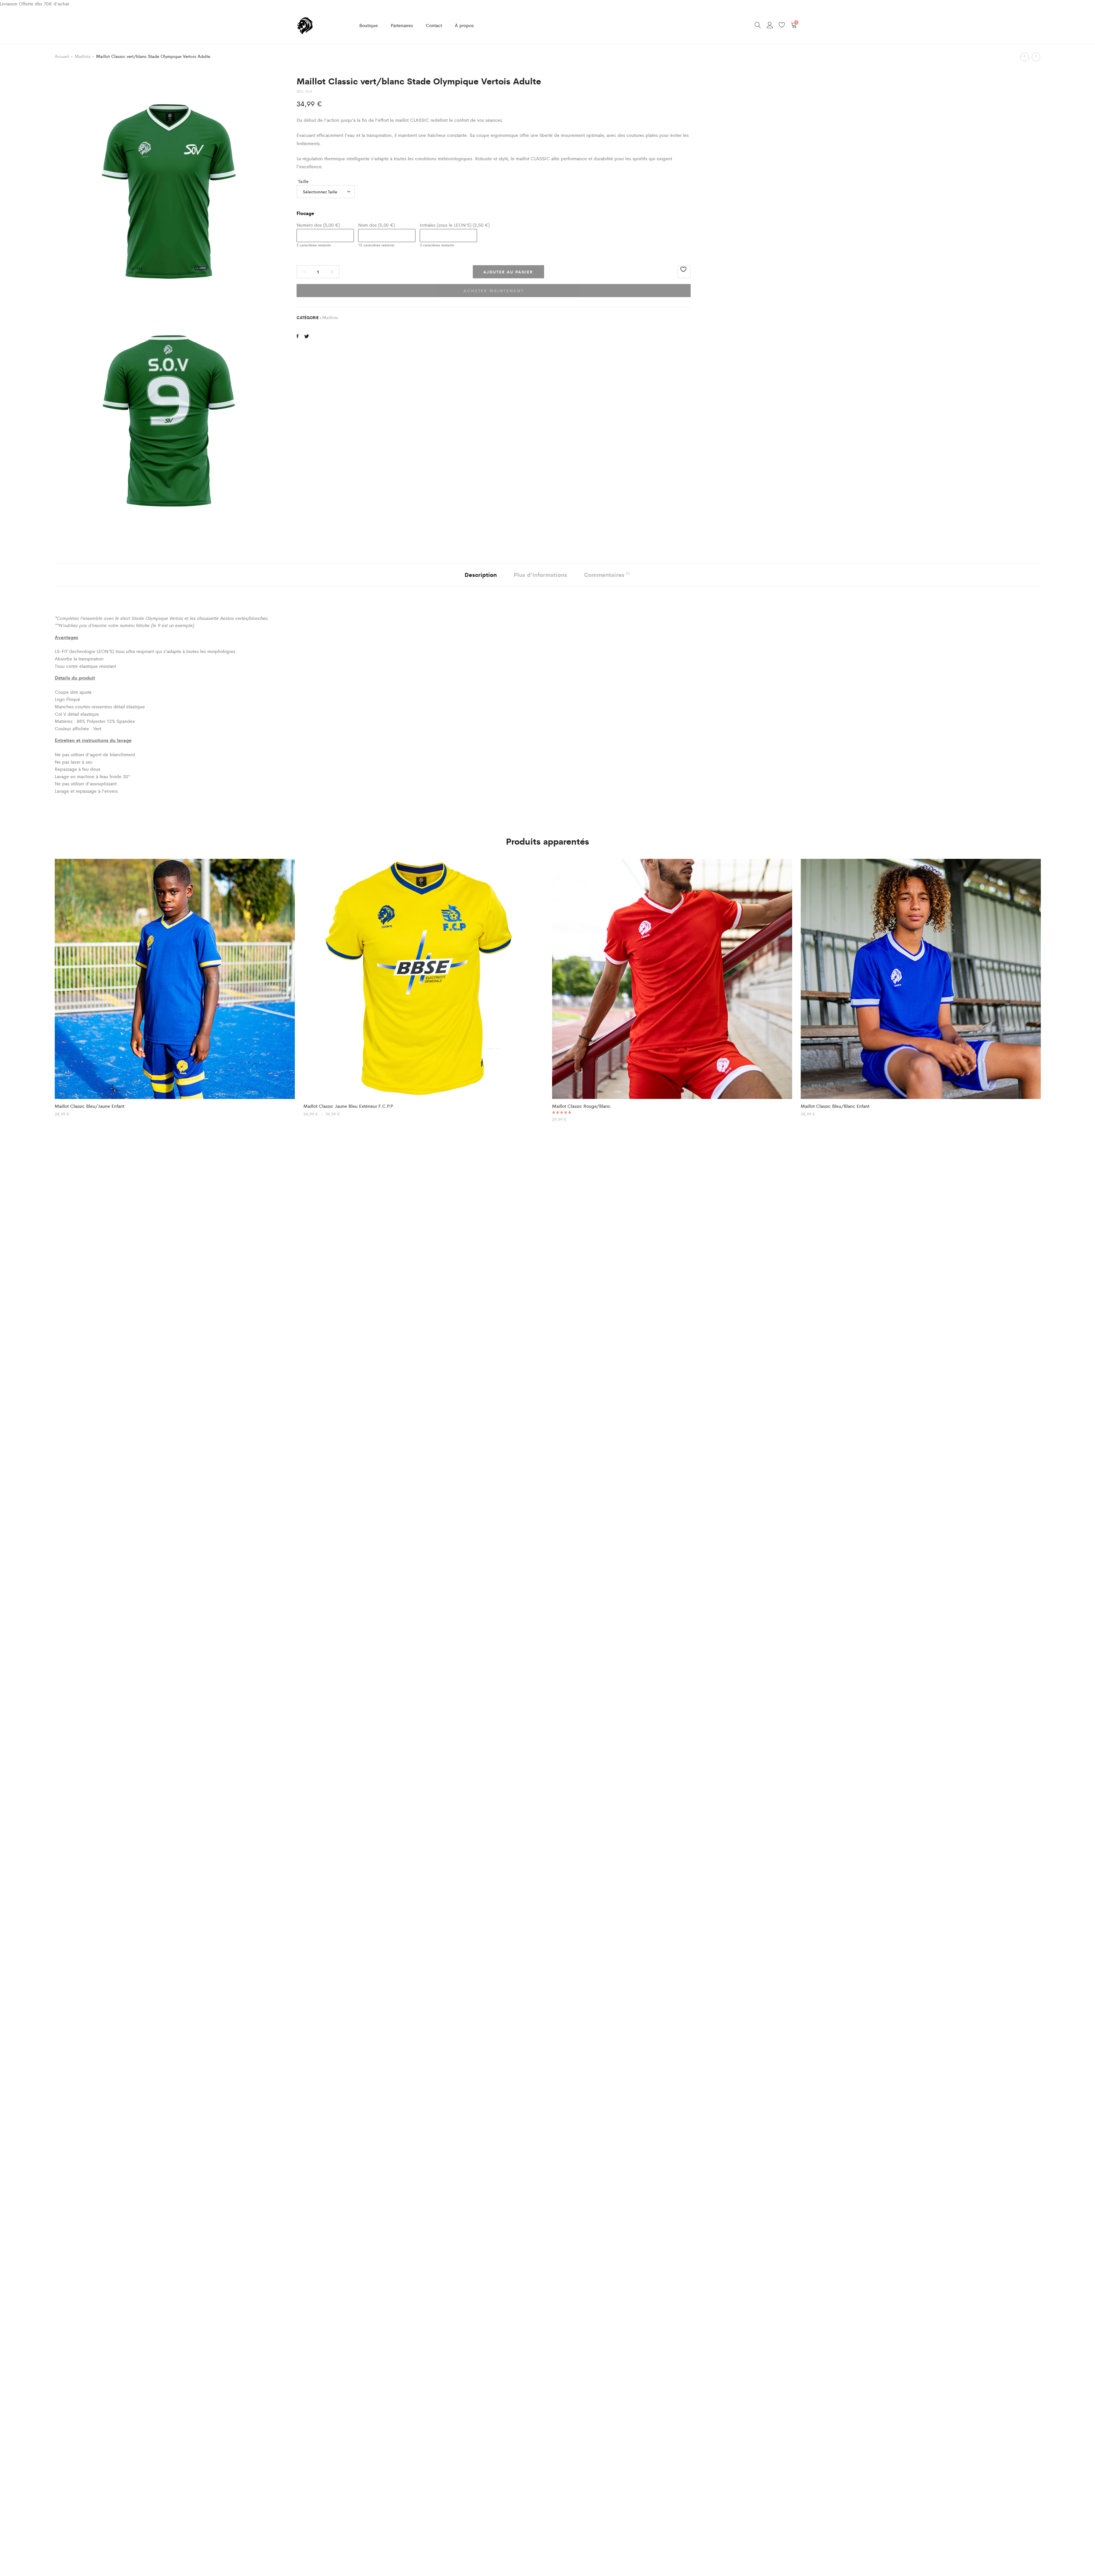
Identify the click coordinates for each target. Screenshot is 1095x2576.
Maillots (83, 56)
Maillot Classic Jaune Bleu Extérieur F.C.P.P (348, 1106)
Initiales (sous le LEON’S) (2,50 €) (455, 225)
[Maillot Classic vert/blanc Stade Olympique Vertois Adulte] (298, 336)
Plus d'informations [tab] (540, 574)
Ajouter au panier (508, 272)
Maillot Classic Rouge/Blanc (581, 1106)
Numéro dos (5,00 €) (318, 225)
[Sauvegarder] (684, 272)
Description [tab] (481, 574)
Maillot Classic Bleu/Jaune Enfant (90, 1106)
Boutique (369, 25)
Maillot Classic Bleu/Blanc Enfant (835, 1106)
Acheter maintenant (493, 291)
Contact (434, 25)
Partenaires (402, 25)
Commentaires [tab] (607, 574)
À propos (464, 25)
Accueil (62, 56)
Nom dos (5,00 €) (377, 225)
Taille (303, 181)
